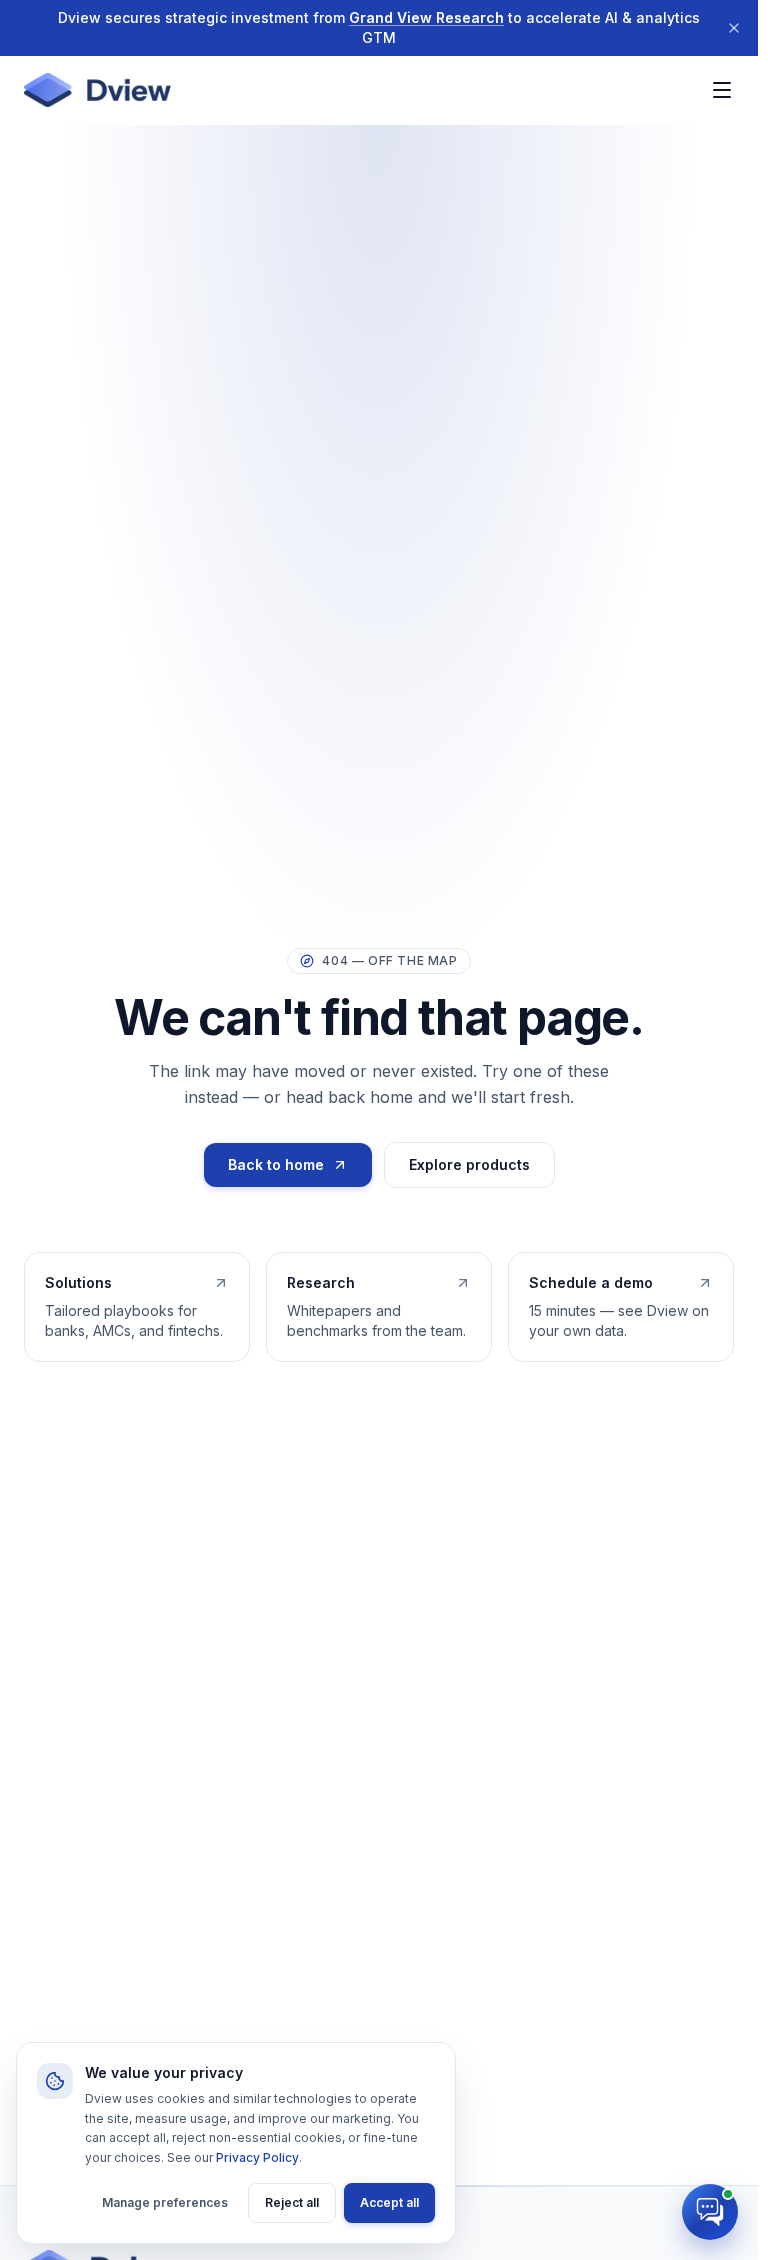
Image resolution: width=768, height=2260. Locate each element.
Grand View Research (426, 17)
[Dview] (97, 90)
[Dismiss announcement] (734, 28)
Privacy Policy (257, 2157)
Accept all (389, 2202)
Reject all (292, 2202)
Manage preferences (165, 2202)
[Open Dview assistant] (710, 2212)
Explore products (469, 1164)
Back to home (276, 1164)
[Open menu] (722, 90)
